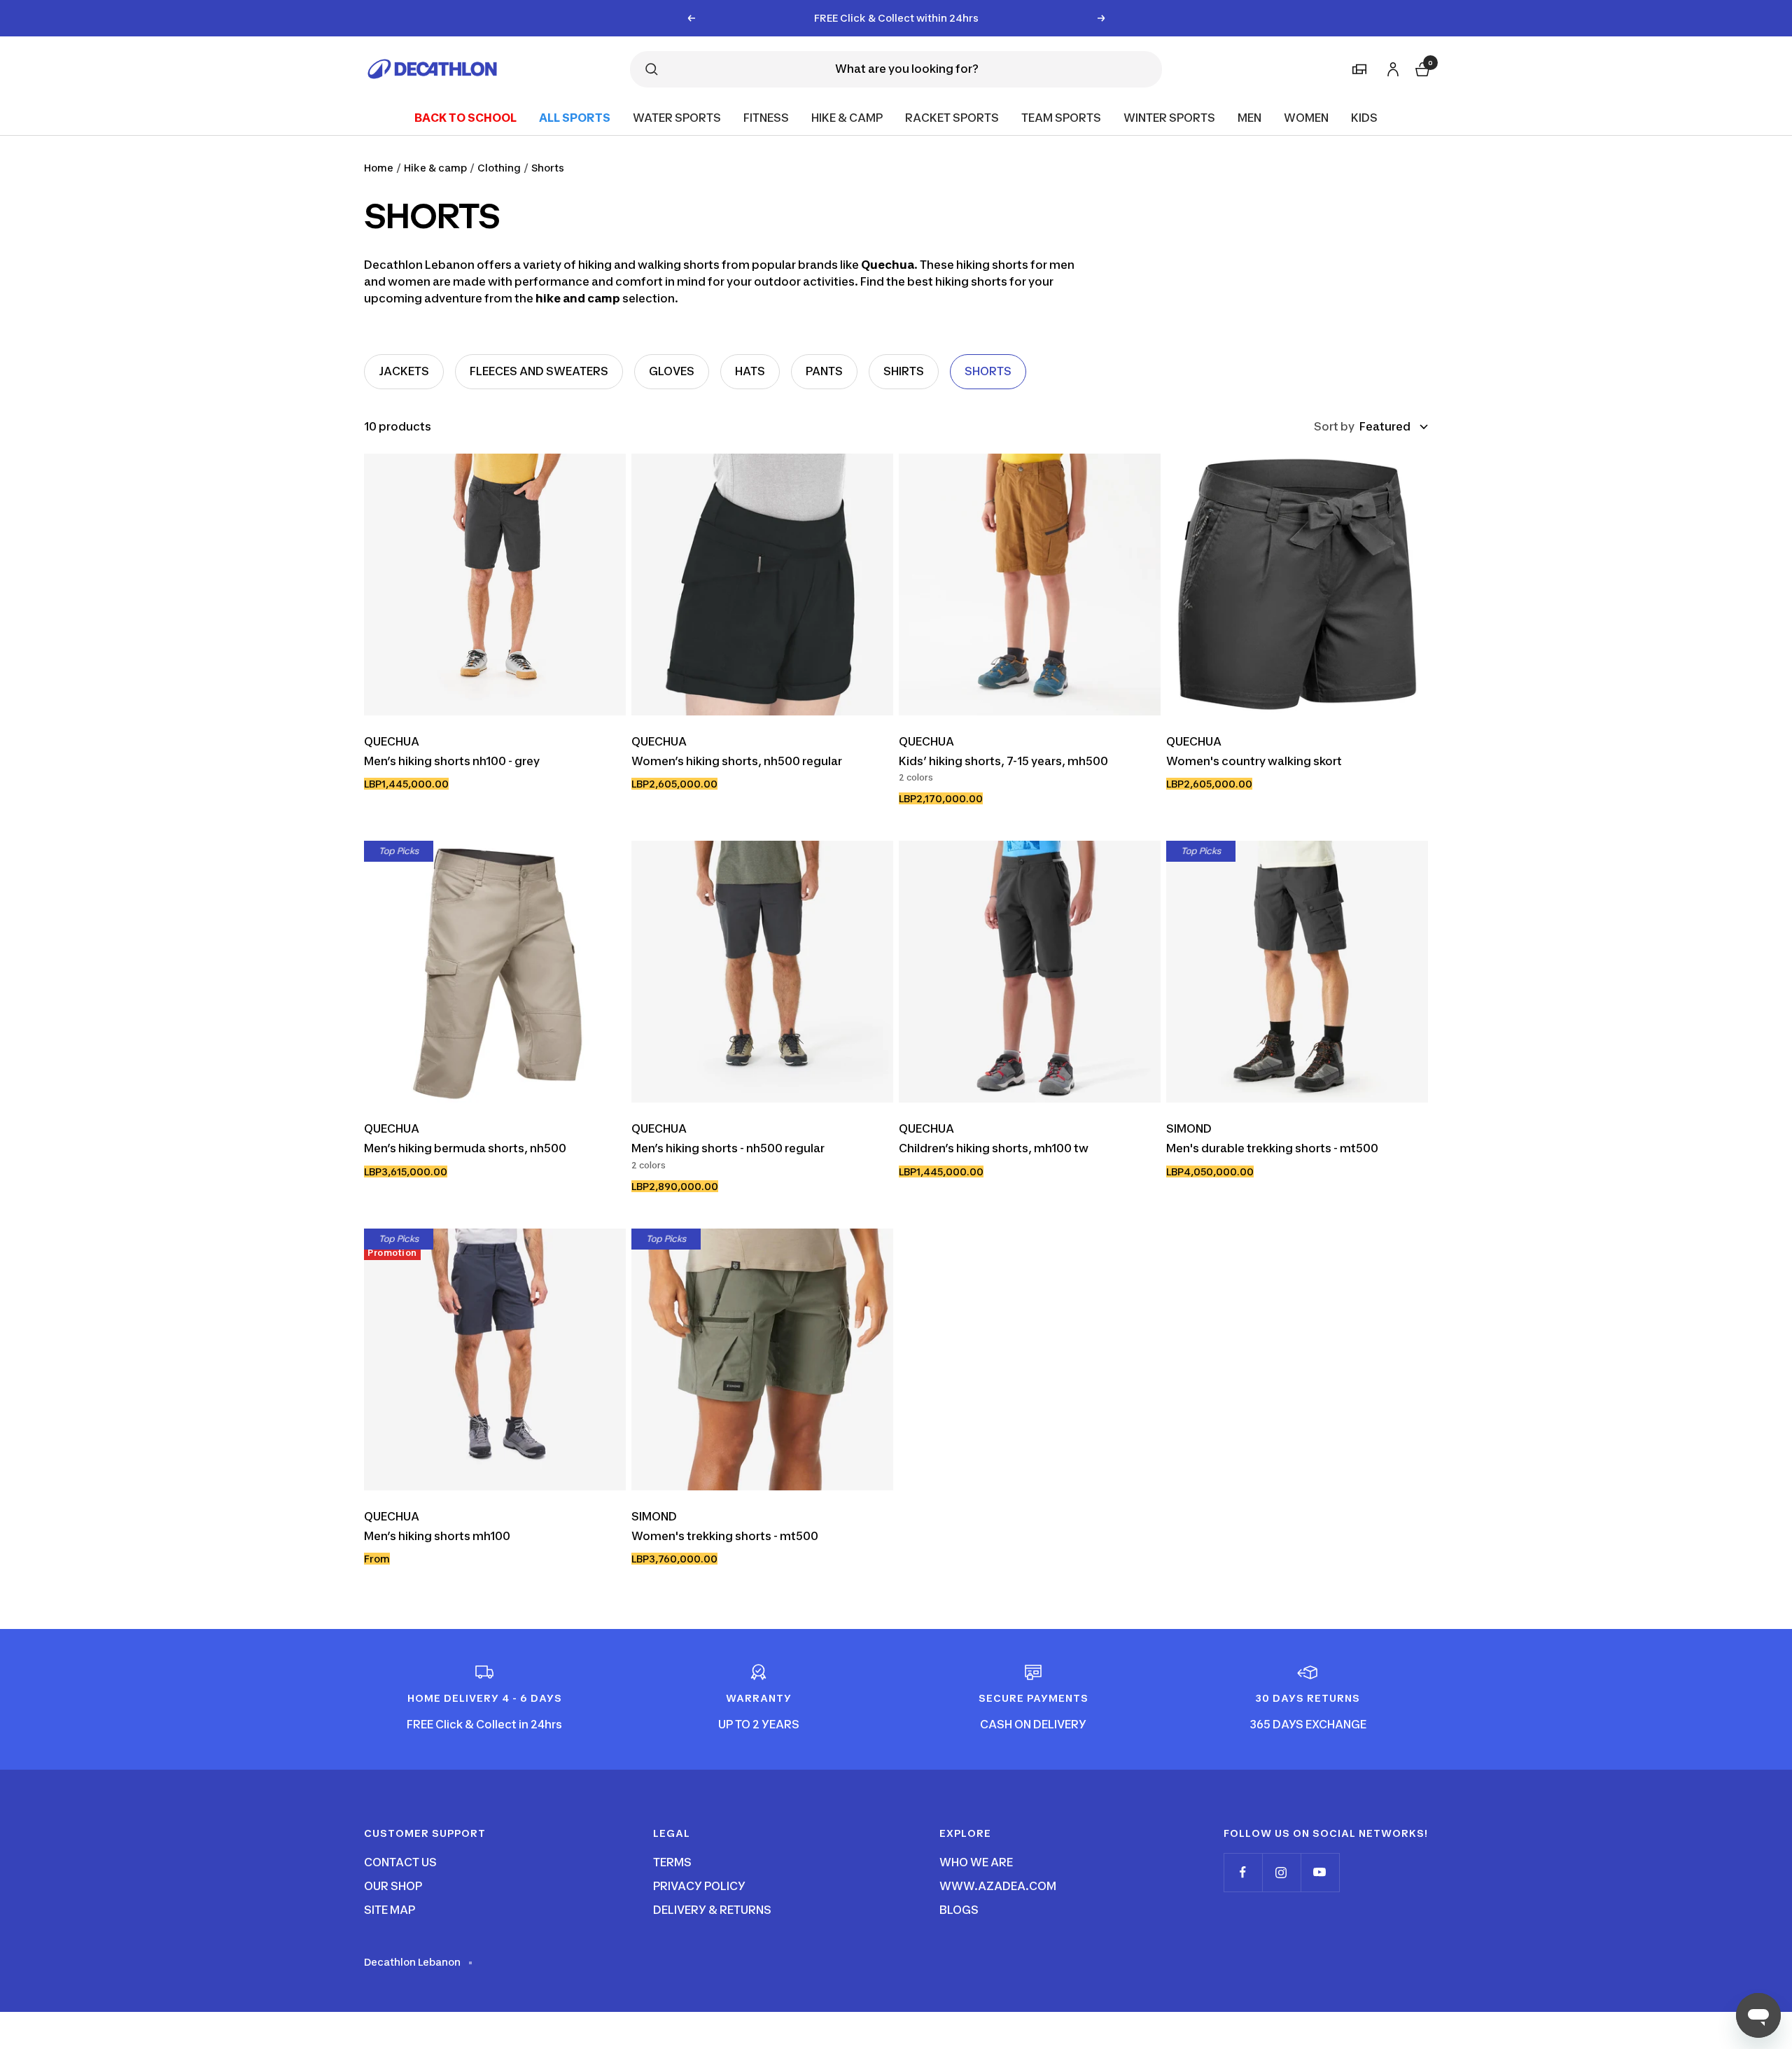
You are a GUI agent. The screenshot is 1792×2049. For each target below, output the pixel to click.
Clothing (499, 168)
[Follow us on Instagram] (1281, 1872)
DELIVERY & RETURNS (712, 1910)
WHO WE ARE (976, 1862)
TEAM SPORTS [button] (1061, 117)
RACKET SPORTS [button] (952, 117)
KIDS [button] (1364, 117)
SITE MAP (390, 1910)
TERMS (672, 1862)
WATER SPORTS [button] (677, 117)
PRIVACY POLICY (699, 1886)
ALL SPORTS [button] (575, 117)
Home (379, 168)
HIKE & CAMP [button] (847, 117)
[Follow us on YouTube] (1320, 1872)
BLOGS (959, 1910)
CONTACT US (400, 1862)
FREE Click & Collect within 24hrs (896, 18)
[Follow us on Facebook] (1243, 1872)
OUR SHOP (393, 1886)
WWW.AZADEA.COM (998, 1886)
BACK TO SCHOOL (465, 117)
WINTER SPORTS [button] (1169, 117)
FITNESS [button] (766, 117)
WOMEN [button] (1306, 117)
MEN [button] (1249, 117)
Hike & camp (435, 168)
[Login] (1391, 66)
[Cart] (1421, 67)
